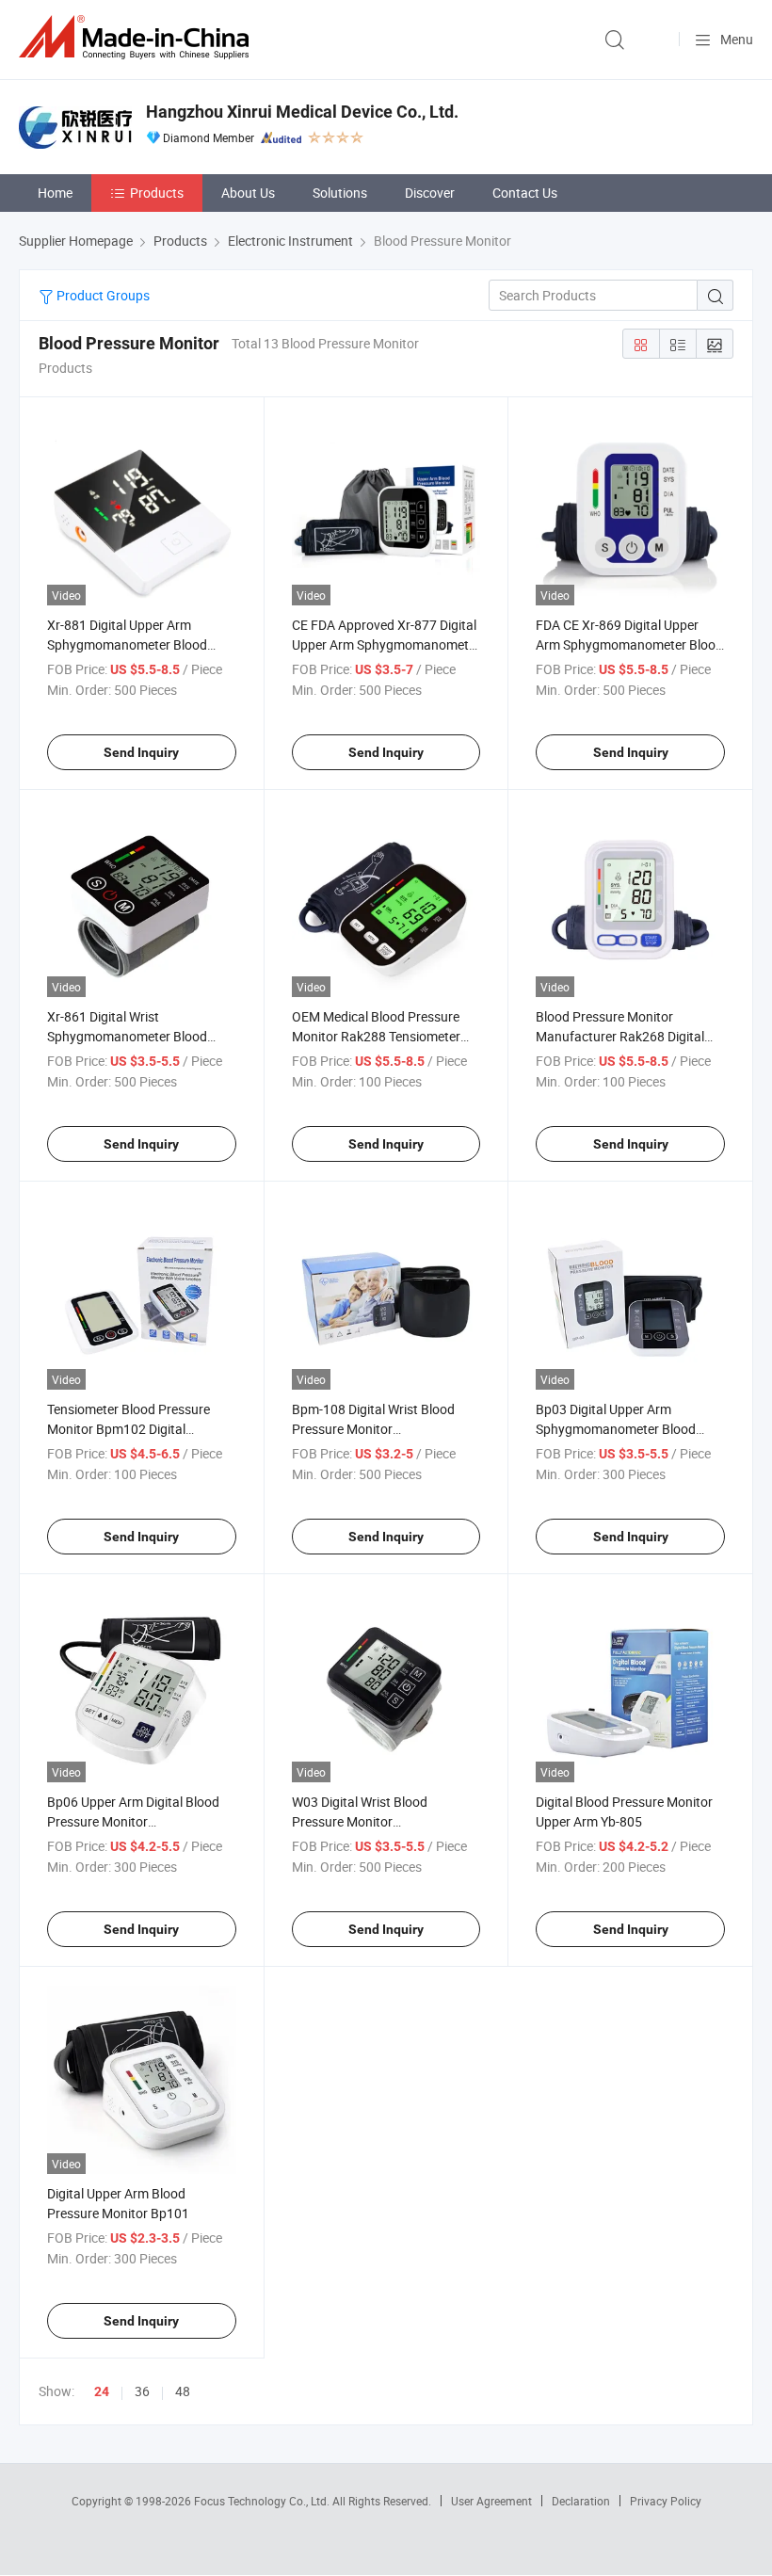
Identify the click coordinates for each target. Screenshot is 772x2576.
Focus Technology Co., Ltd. (263, 2501)
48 (183, 2391)
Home (55, 193)
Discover (430, 193)
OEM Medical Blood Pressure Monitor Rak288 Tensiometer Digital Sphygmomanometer (376, 1036)
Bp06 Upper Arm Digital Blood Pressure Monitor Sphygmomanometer (133, 1821)
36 (142, 2391)
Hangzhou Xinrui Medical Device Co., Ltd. (302, 112)
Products (157, 193)
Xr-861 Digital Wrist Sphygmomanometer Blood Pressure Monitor (127, 1036)
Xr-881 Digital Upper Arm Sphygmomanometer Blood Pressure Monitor (127, 644)
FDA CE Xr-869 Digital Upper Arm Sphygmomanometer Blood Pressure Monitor (629, 644)
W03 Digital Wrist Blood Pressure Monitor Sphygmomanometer (360, 1821)
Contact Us (525, 193)
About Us (248, 193)
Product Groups (102, 295)
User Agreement (491, 2501)
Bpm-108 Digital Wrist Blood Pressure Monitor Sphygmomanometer (373, 1429)
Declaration (581, 2501)
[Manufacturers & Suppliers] (137, 37)
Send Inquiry (141, 752)
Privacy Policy (666, 2501)
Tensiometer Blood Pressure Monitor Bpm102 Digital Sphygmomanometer (129, 1429)
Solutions (340, 193)
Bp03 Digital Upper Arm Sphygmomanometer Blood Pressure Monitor (616, 1429)
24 (102, 2391)
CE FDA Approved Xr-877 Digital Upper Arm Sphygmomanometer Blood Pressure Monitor (386, 644)
